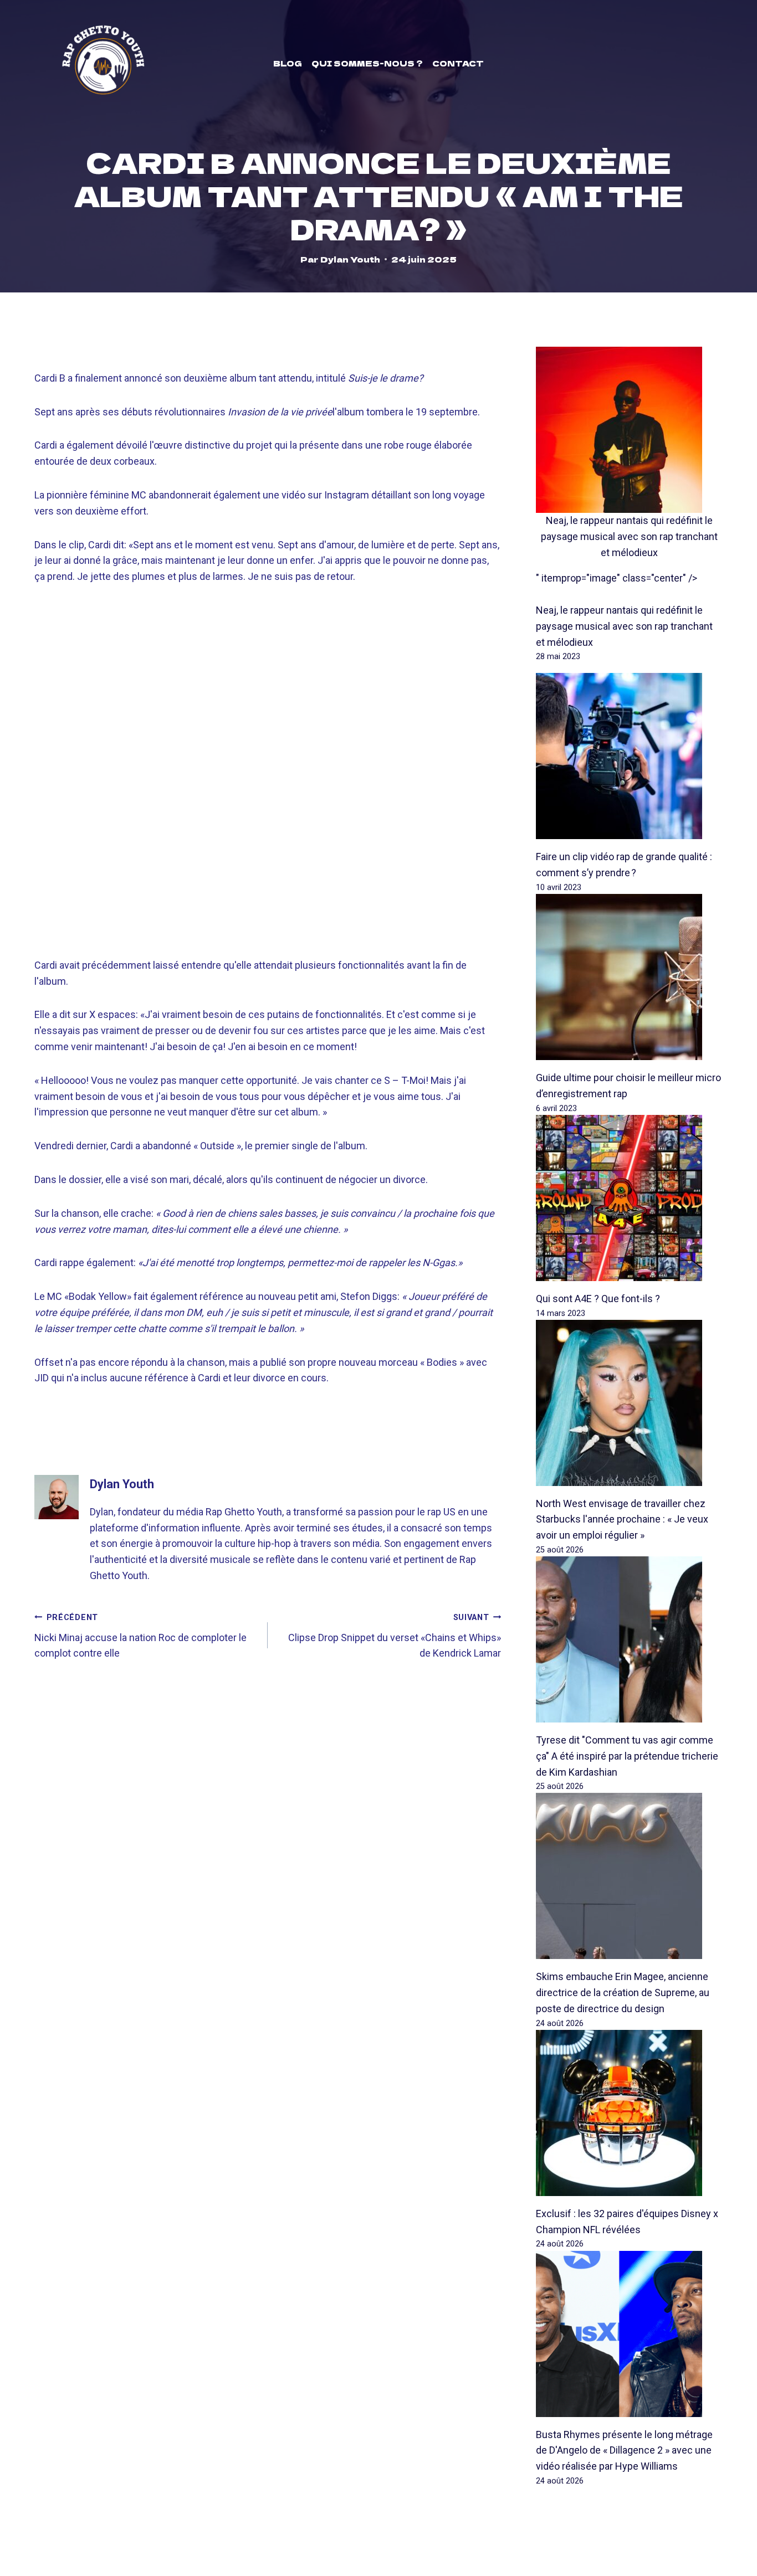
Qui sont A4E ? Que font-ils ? (598, 1299)
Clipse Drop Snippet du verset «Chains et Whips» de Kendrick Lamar (395, 1636)
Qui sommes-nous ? (367, 63)
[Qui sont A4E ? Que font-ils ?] (629, 1198)
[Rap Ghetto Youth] (103, 63)
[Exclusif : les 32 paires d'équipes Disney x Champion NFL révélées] (629, 2113)
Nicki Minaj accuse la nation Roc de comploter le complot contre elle (140, 1636)
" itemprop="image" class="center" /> (617, 578)
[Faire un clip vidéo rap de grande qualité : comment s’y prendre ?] (629, 756)
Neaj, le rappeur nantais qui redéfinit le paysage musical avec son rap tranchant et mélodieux (629, 536)
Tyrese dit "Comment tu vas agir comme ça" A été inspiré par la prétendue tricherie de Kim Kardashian (627, 1756)
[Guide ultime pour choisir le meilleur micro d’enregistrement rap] (629, 977)
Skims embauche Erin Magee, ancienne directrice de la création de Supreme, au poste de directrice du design (623, 1993)
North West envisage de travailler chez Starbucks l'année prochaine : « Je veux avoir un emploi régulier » (622, 1520)
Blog (288, 63)
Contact (458, 63)
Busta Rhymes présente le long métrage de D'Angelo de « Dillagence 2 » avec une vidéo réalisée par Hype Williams (624, 2451)
